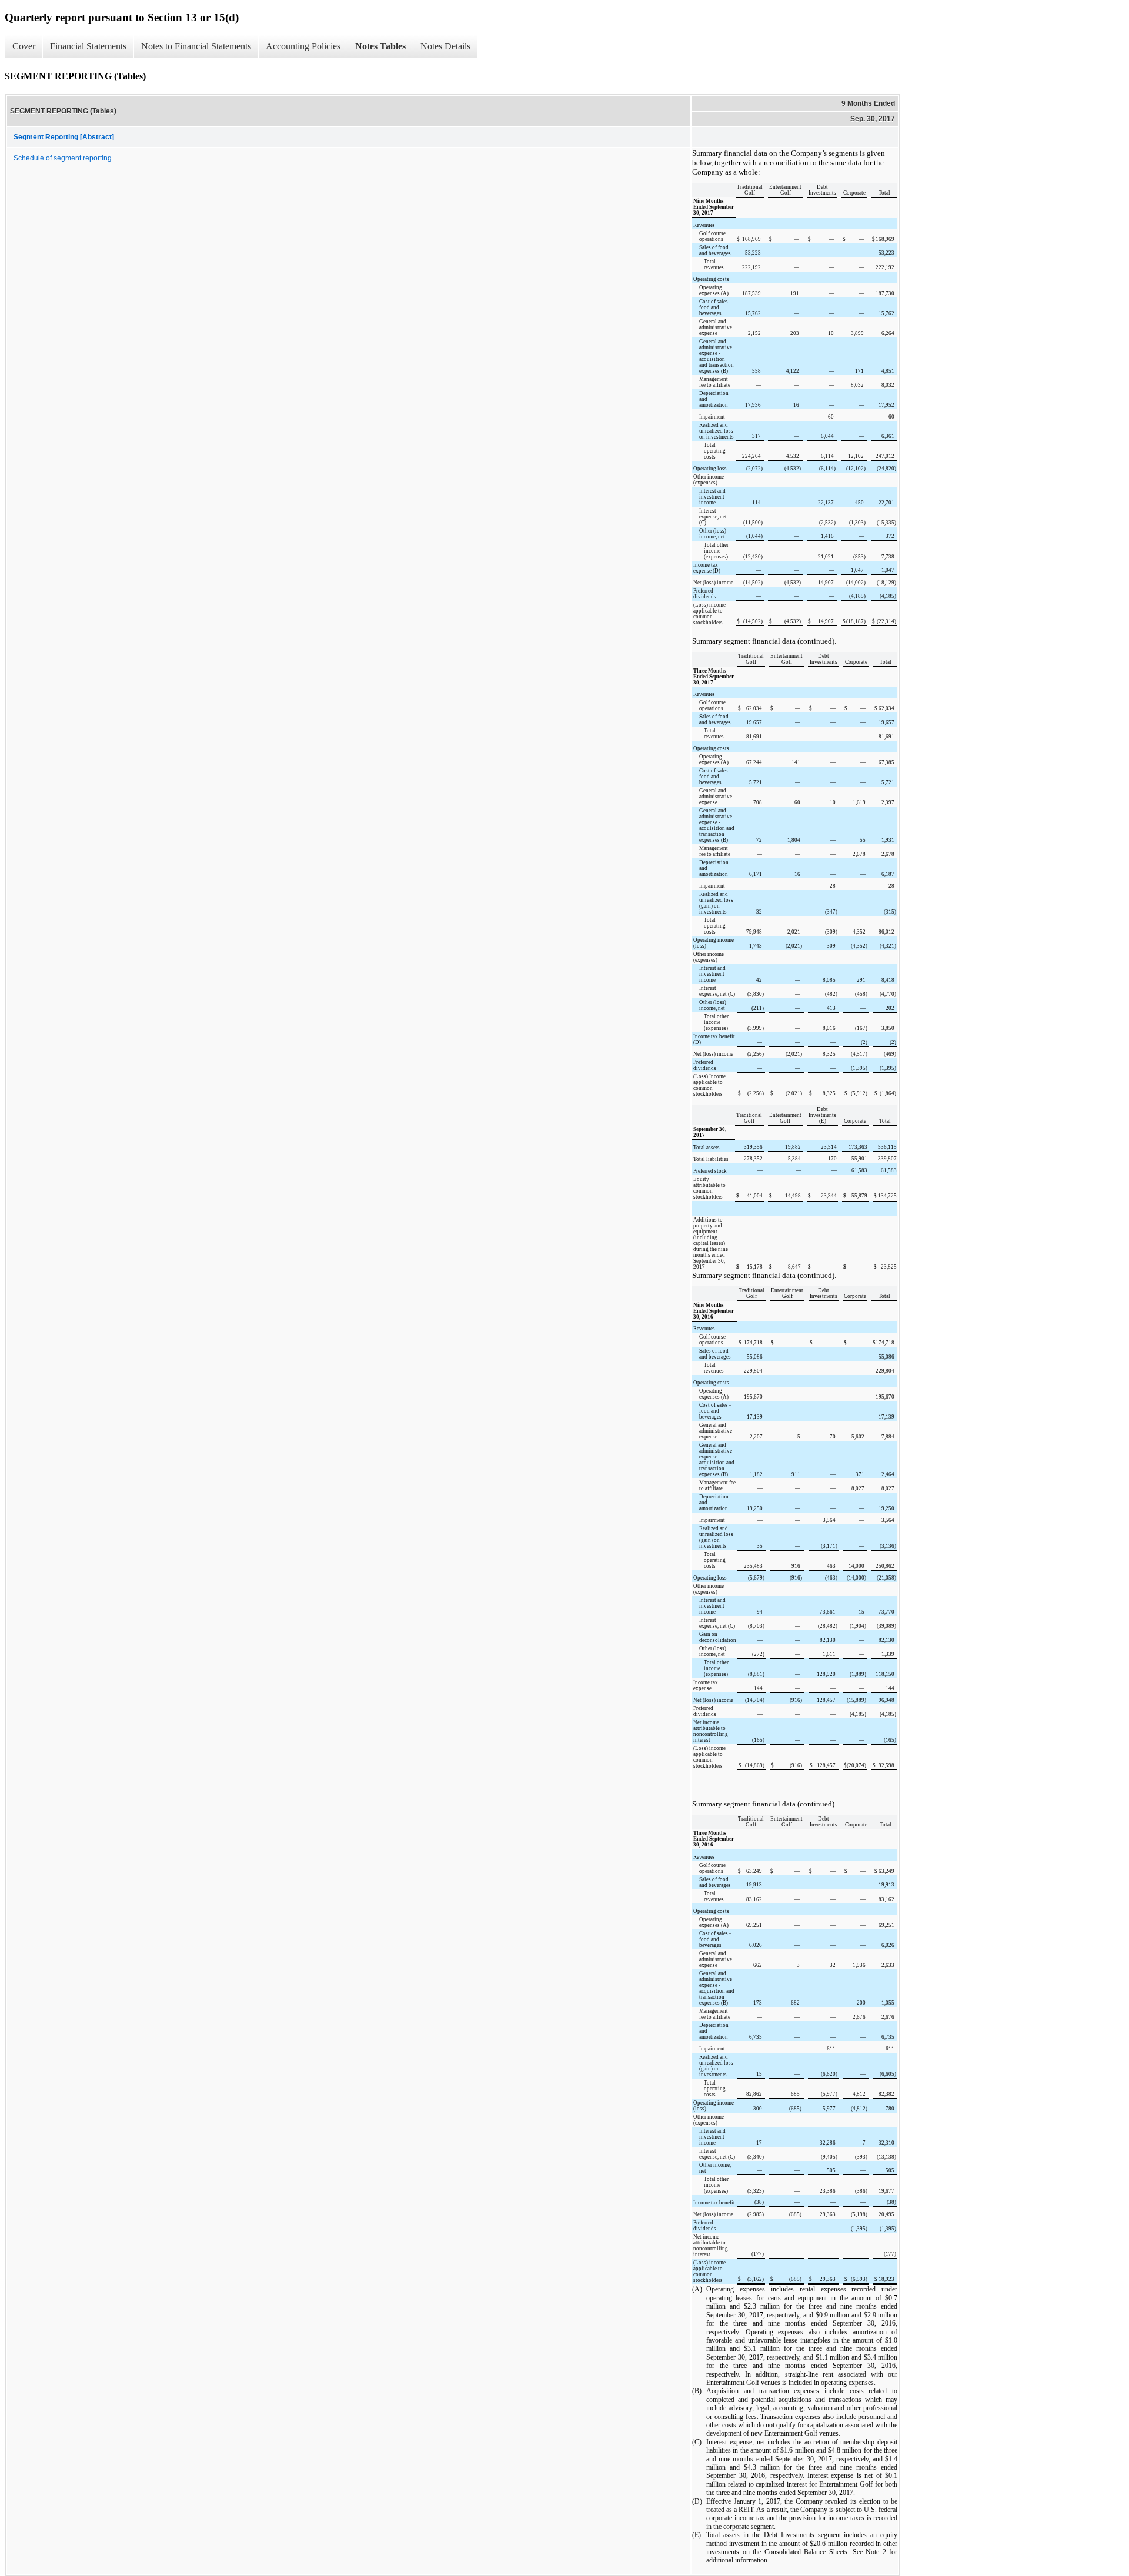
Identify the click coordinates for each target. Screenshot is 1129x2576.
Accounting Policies (303, 46)
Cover (24, 46)
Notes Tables (380, 46)
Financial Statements (88, 46)
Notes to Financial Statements (196, 46)
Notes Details (445, 46)
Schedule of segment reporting (63, 158)
